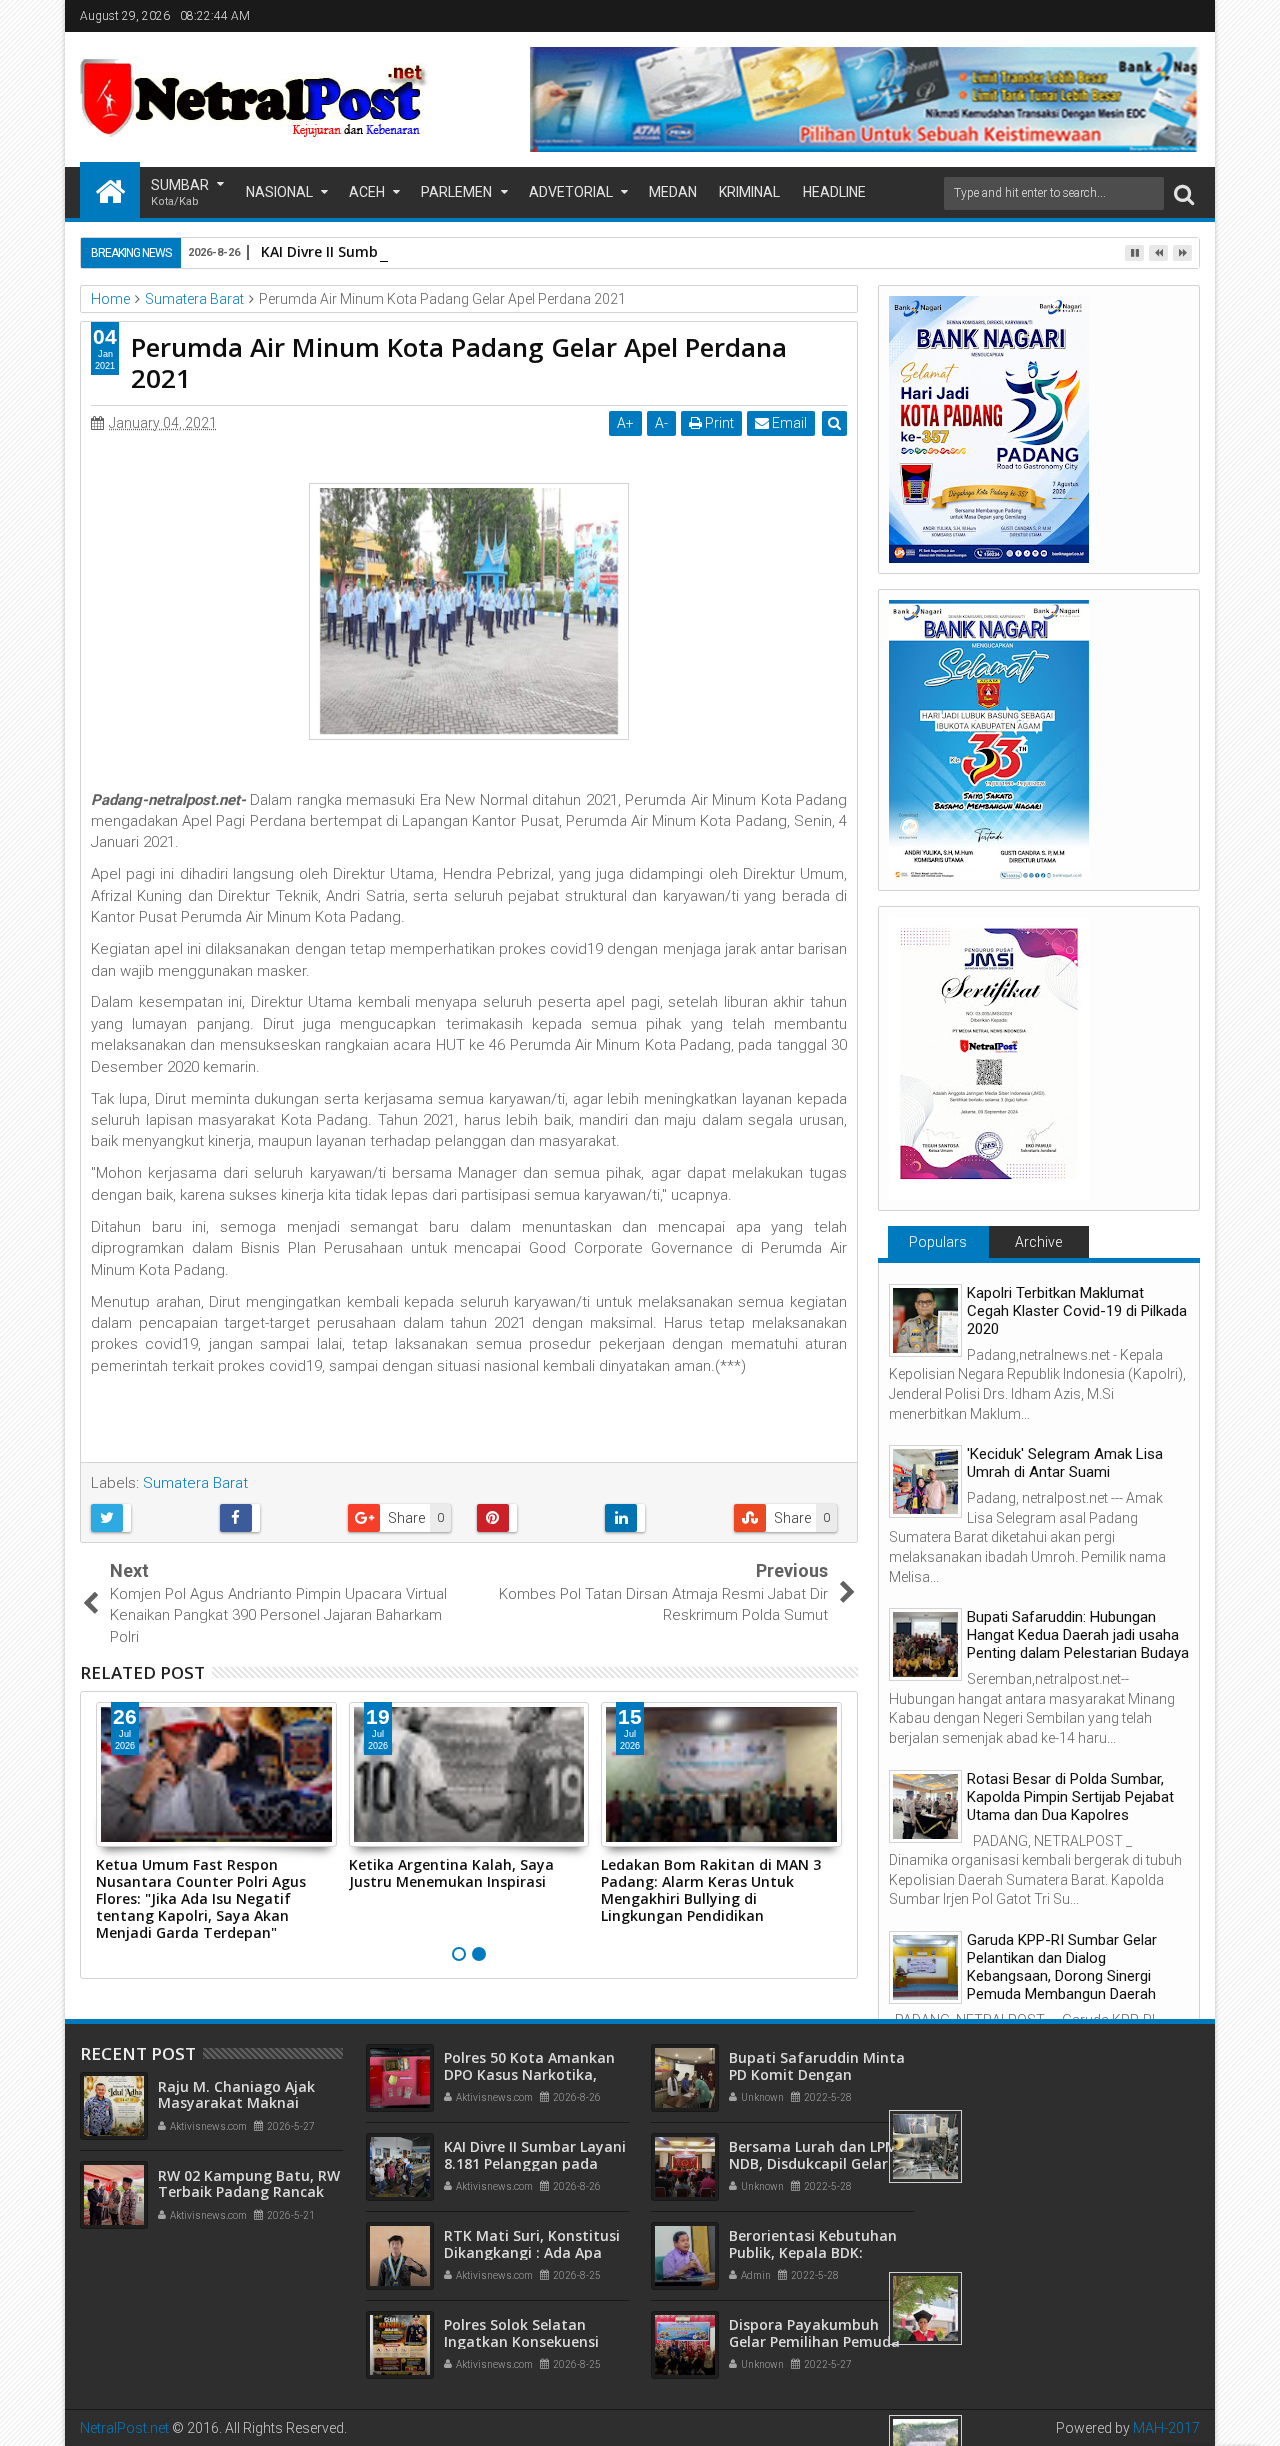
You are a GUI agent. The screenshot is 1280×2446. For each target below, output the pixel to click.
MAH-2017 (1166, 2428)
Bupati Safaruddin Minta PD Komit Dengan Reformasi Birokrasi (817, 2074)
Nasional (279, 192)
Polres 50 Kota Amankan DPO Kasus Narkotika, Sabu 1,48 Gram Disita (529, 2074)
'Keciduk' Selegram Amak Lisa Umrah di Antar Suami (1065, 1463)
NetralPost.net (124, 2428)
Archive (1038, 1242)
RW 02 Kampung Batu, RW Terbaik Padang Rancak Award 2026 (249, 2192)
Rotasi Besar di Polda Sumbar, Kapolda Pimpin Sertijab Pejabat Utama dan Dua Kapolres (1070, 1797)
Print (718, 423)
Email (788, 423)
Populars (938, 1242)
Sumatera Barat (195, 1483)
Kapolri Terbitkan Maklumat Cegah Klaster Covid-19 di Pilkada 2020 (1077, 1311)
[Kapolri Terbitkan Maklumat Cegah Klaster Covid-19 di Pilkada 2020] (925, 1320)
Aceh (367, 192)
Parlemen (456, 192)
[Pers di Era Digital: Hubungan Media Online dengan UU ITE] (925, 2308)
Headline (834, 192)
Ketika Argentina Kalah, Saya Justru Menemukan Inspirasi (451, 1873)
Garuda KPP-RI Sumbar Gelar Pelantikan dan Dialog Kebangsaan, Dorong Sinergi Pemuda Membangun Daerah (1062, 1967)
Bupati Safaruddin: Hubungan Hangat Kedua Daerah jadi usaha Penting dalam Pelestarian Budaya (1078, 1635)
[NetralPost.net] (110, 190)
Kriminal (749, 192)
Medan (673, 192)
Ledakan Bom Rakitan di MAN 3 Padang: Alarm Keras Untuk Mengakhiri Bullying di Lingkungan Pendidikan (711, 1889)
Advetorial (571, 192)
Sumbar (180, 192)
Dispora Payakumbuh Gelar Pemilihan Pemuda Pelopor (814, 2341)
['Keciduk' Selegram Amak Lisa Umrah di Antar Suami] (925, 1481)
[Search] (1184, 193)
